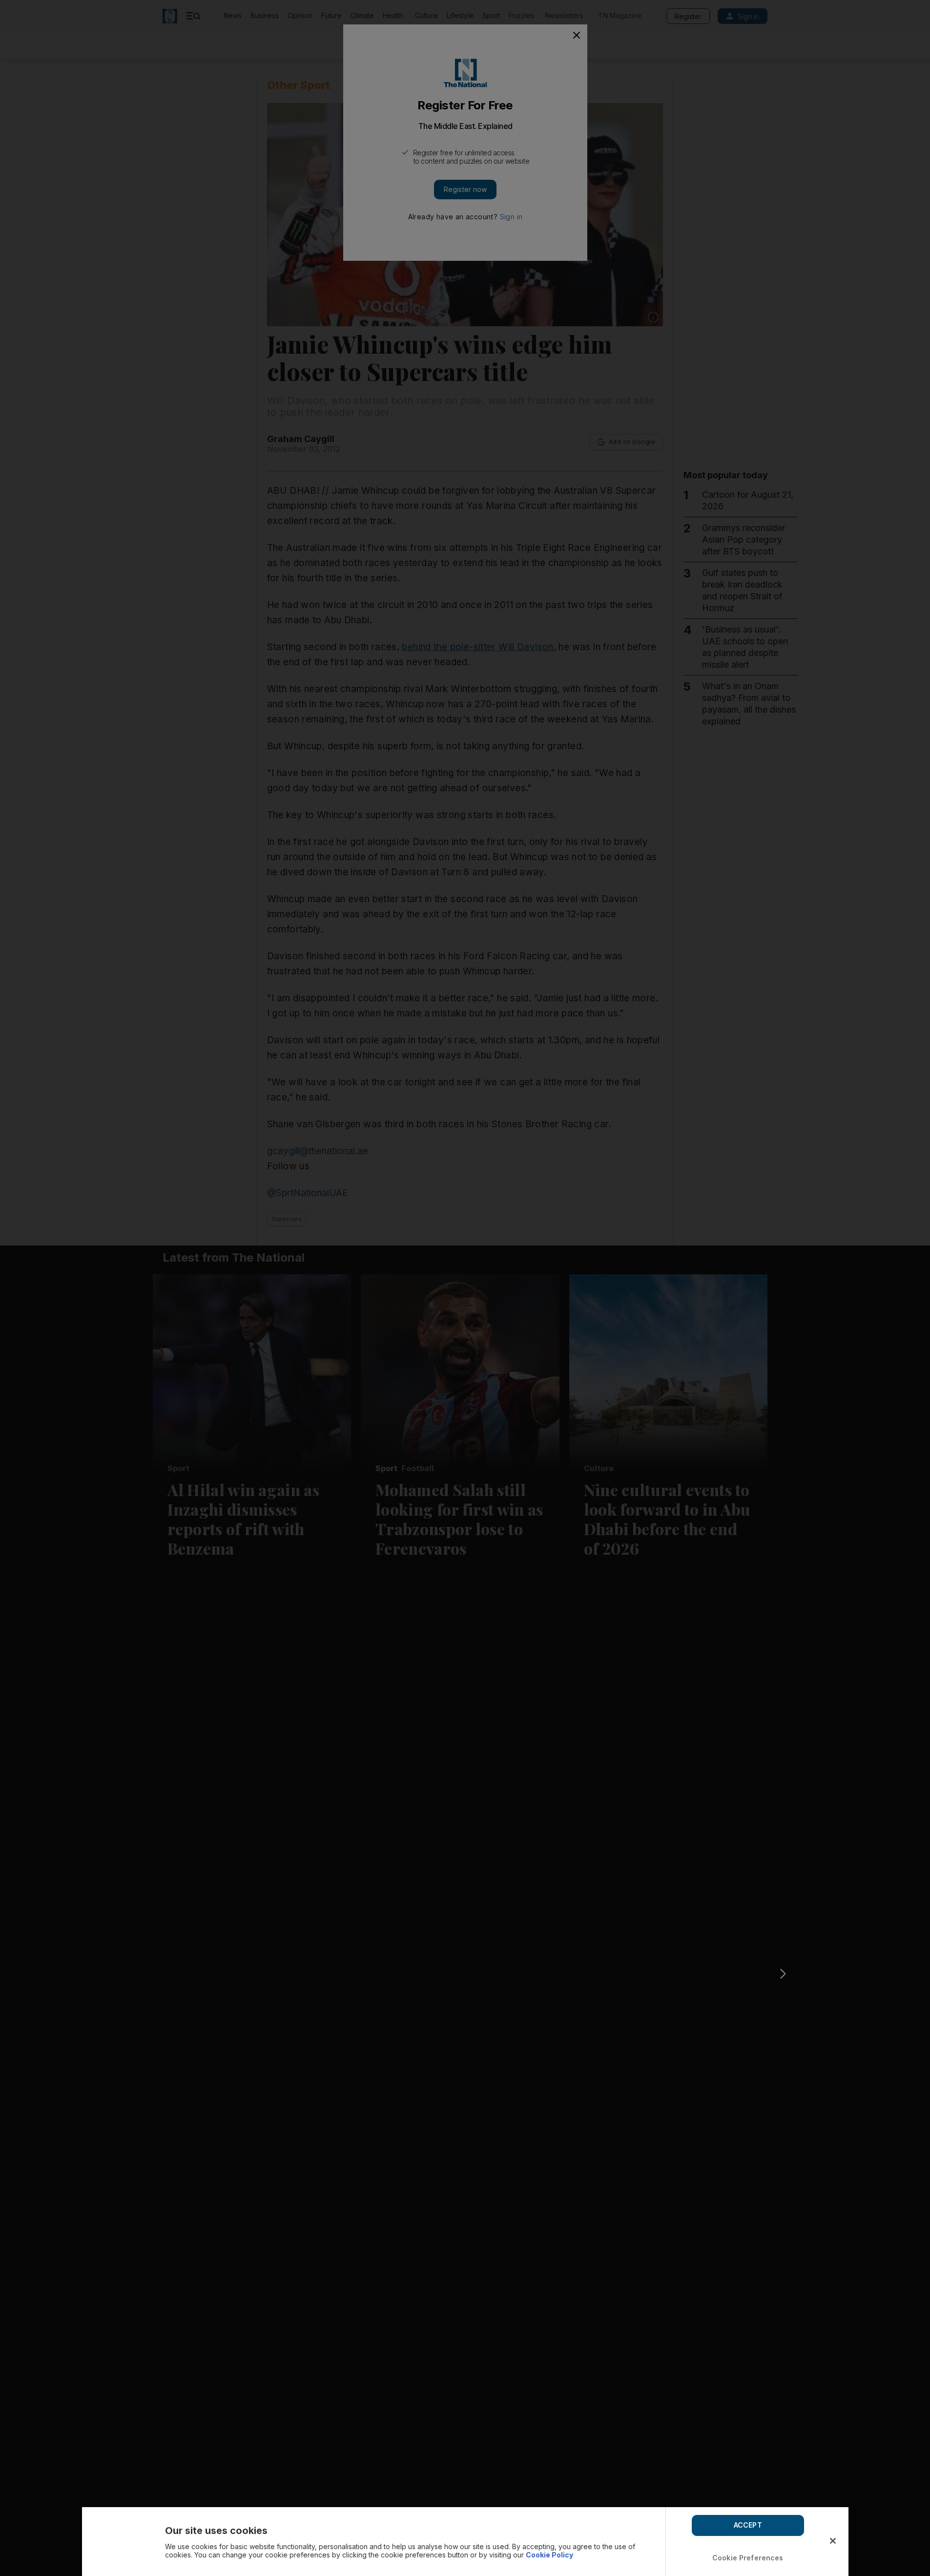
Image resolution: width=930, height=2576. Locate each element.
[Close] (833, 2541)
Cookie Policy (549, 2555)
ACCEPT (748, 2525)
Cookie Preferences (748, 2558)
